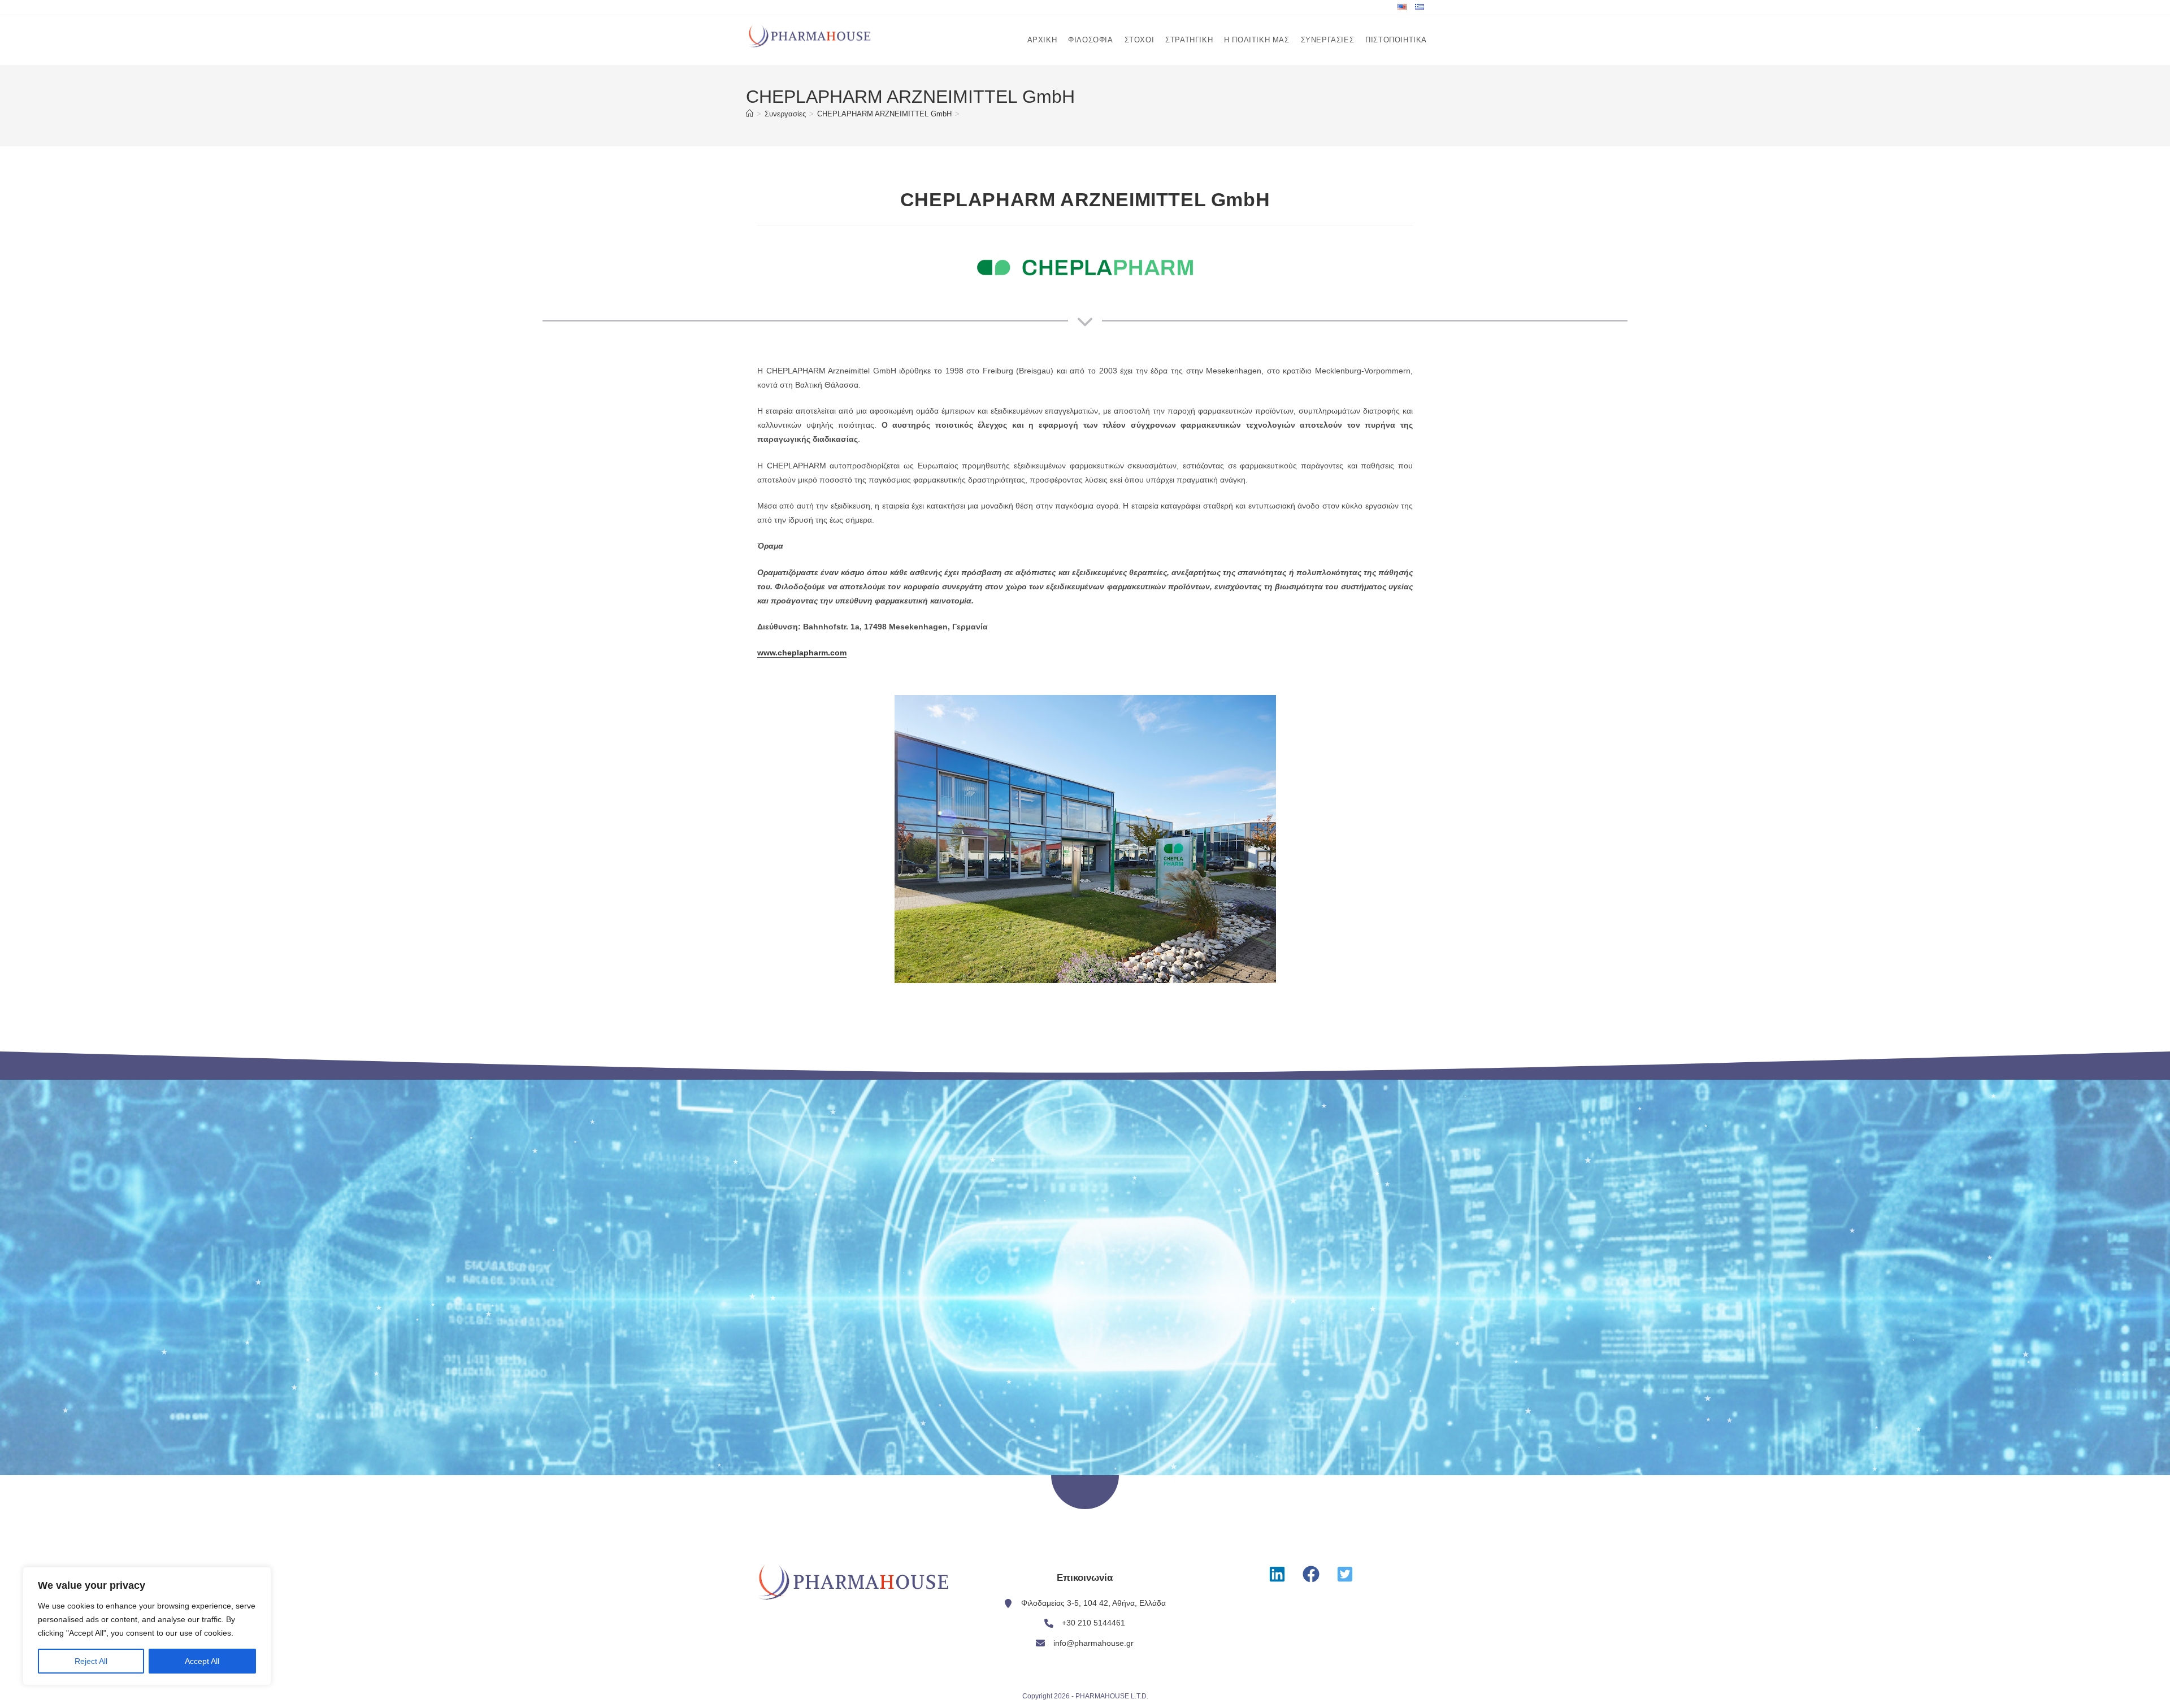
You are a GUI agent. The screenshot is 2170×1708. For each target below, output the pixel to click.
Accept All (202, 1661)
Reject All (91, 1661)
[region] (147, 1626)
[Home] (750, 114)
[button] (1277, 1574)
